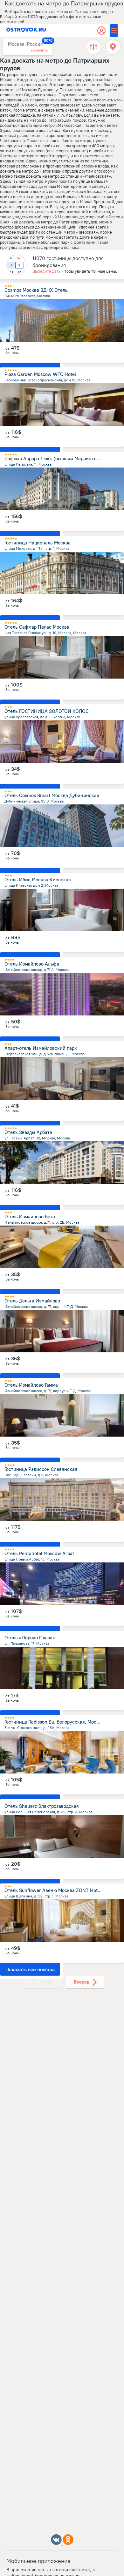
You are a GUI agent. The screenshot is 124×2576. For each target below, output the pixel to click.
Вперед (82, 1982)
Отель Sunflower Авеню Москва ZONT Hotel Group (60, 1890)
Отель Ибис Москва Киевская (38, 880)
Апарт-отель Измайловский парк (41, 1048)
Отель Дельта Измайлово (32, 1301)
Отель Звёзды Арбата (28, 1132)
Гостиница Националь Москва (38, 543)
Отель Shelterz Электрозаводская (42, 1806)
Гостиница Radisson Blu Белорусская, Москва (54, 1722)
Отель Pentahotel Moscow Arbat (39, 1553)
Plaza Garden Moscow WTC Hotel (40, 374)
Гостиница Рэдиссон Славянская (41, 1469)
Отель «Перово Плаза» (30, 1638)
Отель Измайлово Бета (30, 1216)
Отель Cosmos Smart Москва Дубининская (52, 795)
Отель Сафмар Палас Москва (37, 627)
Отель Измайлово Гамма (31, 1385)
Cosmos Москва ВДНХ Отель (36, 290)
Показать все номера (30, 1969)
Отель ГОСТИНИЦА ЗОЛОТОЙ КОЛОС (47, 711)
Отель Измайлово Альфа (32, 964)
